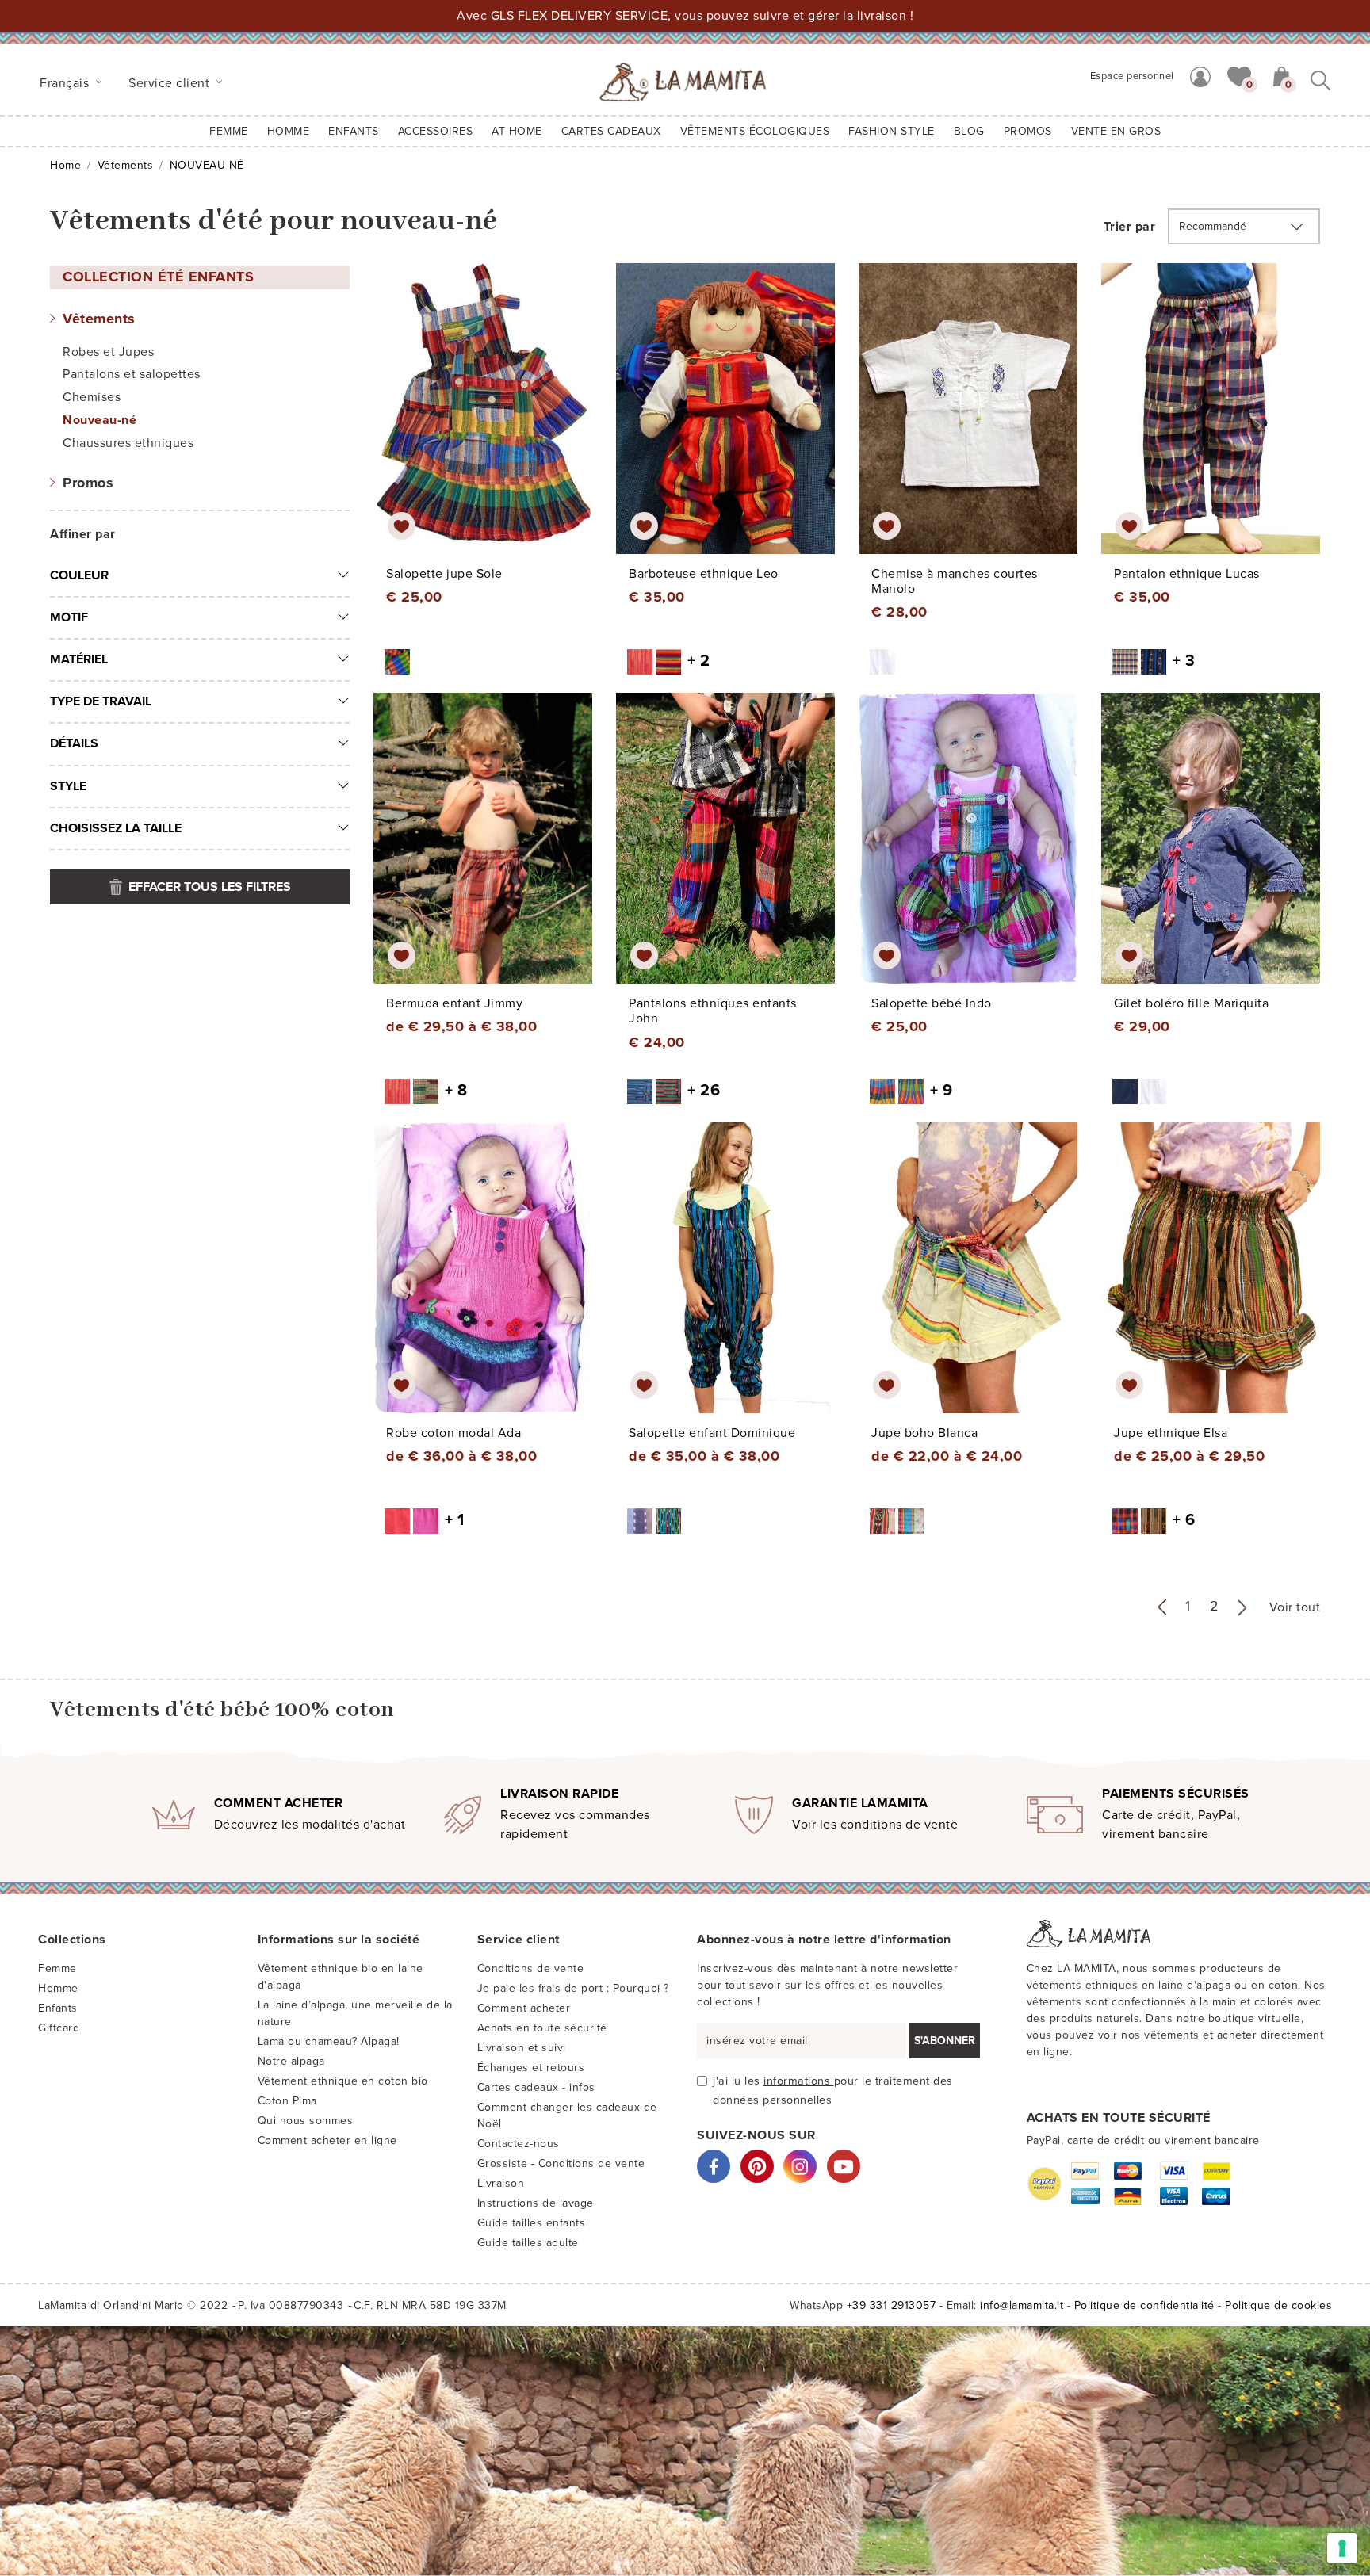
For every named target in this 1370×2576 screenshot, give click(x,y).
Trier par (1130, 227)
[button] (1239, 75)
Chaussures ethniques (128, 443)
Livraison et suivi (522, 2048)
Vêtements (126, 165)
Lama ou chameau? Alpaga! (329, 2041)
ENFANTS (354, 131)
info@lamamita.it (1022, 2305)
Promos (88, 483)
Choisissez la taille (116, 828)
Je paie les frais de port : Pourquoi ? (573, 1988)
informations (799, 2081)
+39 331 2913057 (892, 2305)
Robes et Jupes (108, 352)
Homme (289, 131)
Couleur (79, 575)
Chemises (92, 397)
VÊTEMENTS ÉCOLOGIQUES (755, 131)
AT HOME (517, 131)
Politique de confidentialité (1144, 2305)
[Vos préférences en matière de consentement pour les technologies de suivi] (1342, 2548)
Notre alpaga (291, 2061)
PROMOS (1028, 131)
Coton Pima (287, 2101)
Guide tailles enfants (532, 2223)
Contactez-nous (519, 2144)
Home (65, 165)
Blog (969, 131)
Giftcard (59, 2028)
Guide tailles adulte (528, 2243)
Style (68, 786)
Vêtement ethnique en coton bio (343, 2081)
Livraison (501, 2183)
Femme (229, 131)
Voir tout (1295, 1607)
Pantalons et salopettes (132, 374)
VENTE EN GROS (1116, 131)
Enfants (58, 2008)
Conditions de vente (531, 1968)
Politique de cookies (1278, 2305)
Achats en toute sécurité (542, 2028)
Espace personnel (1132, 76)
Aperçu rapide (493, 423)
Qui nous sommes (306, 2121)
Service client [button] (171, 83)
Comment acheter (524, 2008)
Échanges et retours (531, 2068)
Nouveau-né (99, 420)
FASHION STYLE (892, 131)
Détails (74, 743)
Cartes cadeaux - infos (536, 2087)
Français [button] (66, 83)
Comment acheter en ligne (327, 2140)
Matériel (79, 659)
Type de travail (101, 701)
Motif (69, 617)
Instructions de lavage (536, 2203)
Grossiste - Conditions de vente (561, 2163)
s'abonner (945, 2041)
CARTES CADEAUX (611, 131)
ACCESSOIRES (436, 131)
